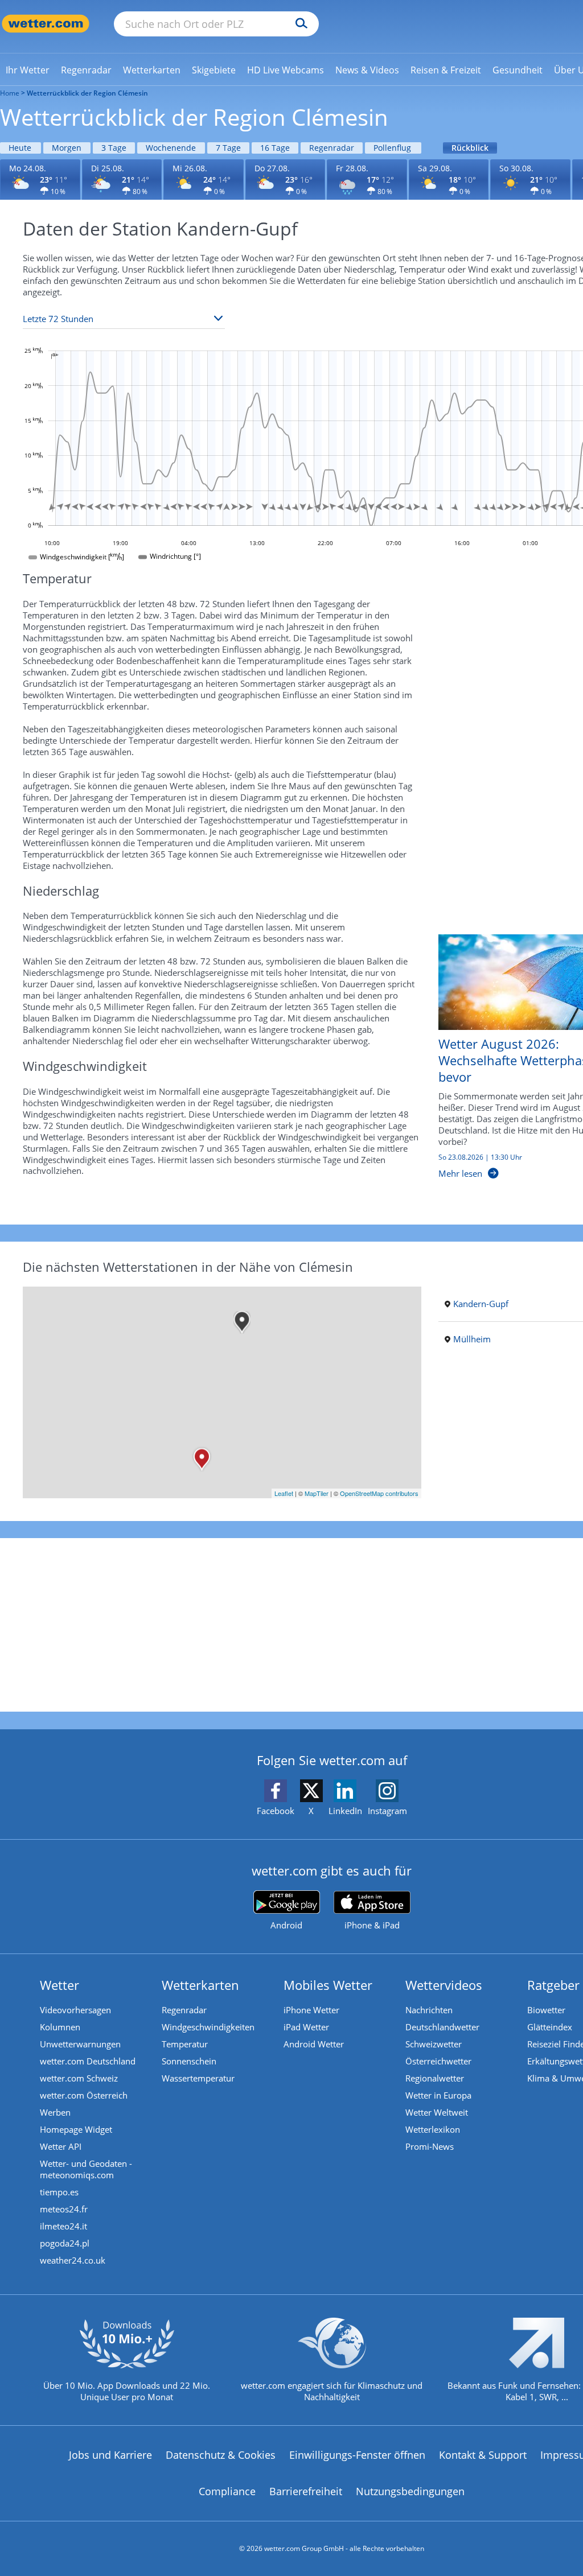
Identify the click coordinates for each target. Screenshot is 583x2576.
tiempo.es (59, 2192)
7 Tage (228, 148)
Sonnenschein (189, 2061)
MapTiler (317, 1493)
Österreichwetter (438, 2061)
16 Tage (275, 148)
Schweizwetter (434, 2044)
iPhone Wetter (311, 2010)
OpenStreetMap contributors (379, 1493)
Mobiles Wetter (328, 1985)
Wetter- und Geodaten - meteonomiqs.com (86, 2169)
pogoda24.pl (65, 2243)
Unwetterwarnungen (80, 2044)
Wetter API (61, 2146)
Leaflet (284, 1493)
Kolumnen (60, 2027)
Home (10, 93)
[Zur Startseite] (46, 24)
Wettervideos (444, 1985)
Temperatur (185, 2044)
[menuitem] (28, 69)
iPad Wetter (306, 2027)
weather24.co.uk (73, 2260)
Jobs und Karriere (110, 2455)
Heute (20, 148)
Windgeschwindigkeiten (208, 2027)
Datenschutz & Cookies (221, 2455)
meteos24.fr (64, 2209)
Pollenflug (392, 148)
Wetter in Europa (438, 2095)
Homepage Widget (76, 2129)
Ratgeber (553, 1985)
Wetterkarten (200, 1985)
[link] (28, 70)
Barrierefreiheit (306, 2491)
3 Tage (114, 148)
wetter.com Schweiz (79, 2078)
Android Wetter (314, 2044)
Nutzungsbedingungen (410, 2491)
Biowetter (546, 2010)
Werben (55, 2112)
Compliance (227, 2491)
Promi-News (430, 2146)
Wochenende (171, 148)
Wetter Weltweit (437, 2112)
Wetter (59, 1985)
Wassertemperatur (198, 2078)
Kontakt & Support (483, 2455)
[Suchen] (299, 24)
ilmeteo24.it (63, 2226)
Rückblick (470, 148)
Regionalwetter (435, 2078)
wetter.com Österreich (84, 2095)
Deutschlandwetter (442, 2027)
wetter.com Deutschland (88, 2061)
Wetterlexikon (433, 2129)
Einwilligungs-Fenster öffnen (357, 2455)
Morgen (67, 148)
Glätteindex (550, 2027)
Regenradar (332, 148)
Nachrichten (429, 2010)
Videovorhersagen (75, 2010)
